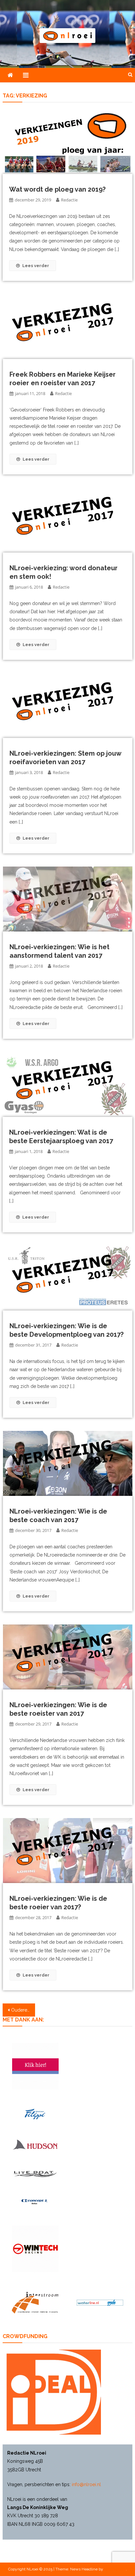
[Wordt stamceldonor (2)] (35, 2066)
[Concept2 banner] (35, 2202)
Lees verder (36, 266)
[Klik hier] (35, 2249)
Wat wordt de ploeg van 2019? (57, 189)
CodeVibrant (115, 2569)
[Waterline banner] (100, 2303)
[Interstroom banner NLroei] (35, 2303)
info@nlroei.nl (86, 2484)
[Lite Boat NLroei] (35, 2174)
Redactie (69, 200)
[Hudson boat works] (35, 2144)
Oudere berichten (23, 2010)
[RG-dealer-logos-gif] (35, 2114)
